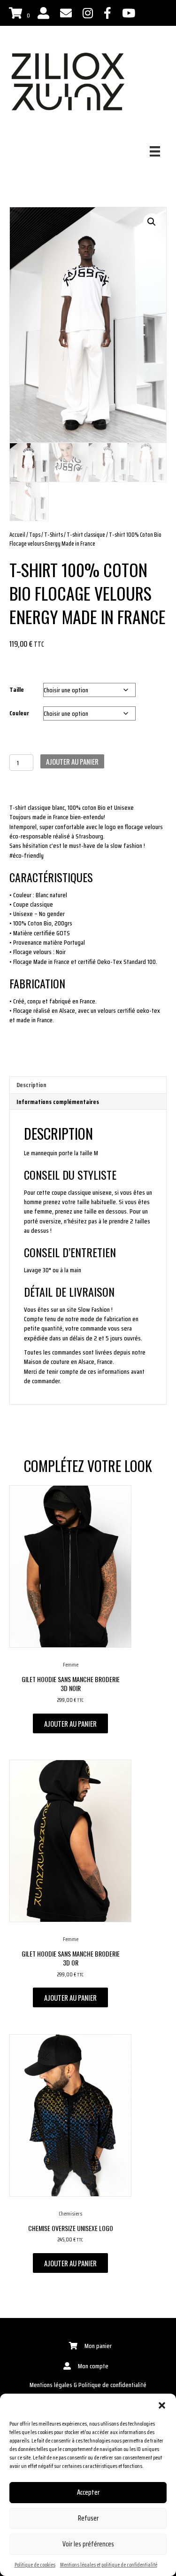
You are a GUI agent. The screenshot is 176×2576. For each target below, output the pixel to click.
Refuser (88, 2518)
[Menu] (155, 151)
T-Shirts (54, 535)
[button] (162, 2405)
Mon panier (98, 2346)
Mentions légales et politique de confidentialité (109, 2564)
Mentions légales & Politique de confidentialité (88, 2385)
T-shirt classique (86, 535)
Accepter (88, 2492)
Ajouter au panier (72, 761)
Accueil (17, 535)
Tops (35, 535)
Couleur (19, 713)
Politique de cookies (35, 2564)
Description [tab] (31, 1085)
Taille (17, 689)
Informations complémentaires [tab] (58, 1102)
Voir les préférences (88, 2544)
